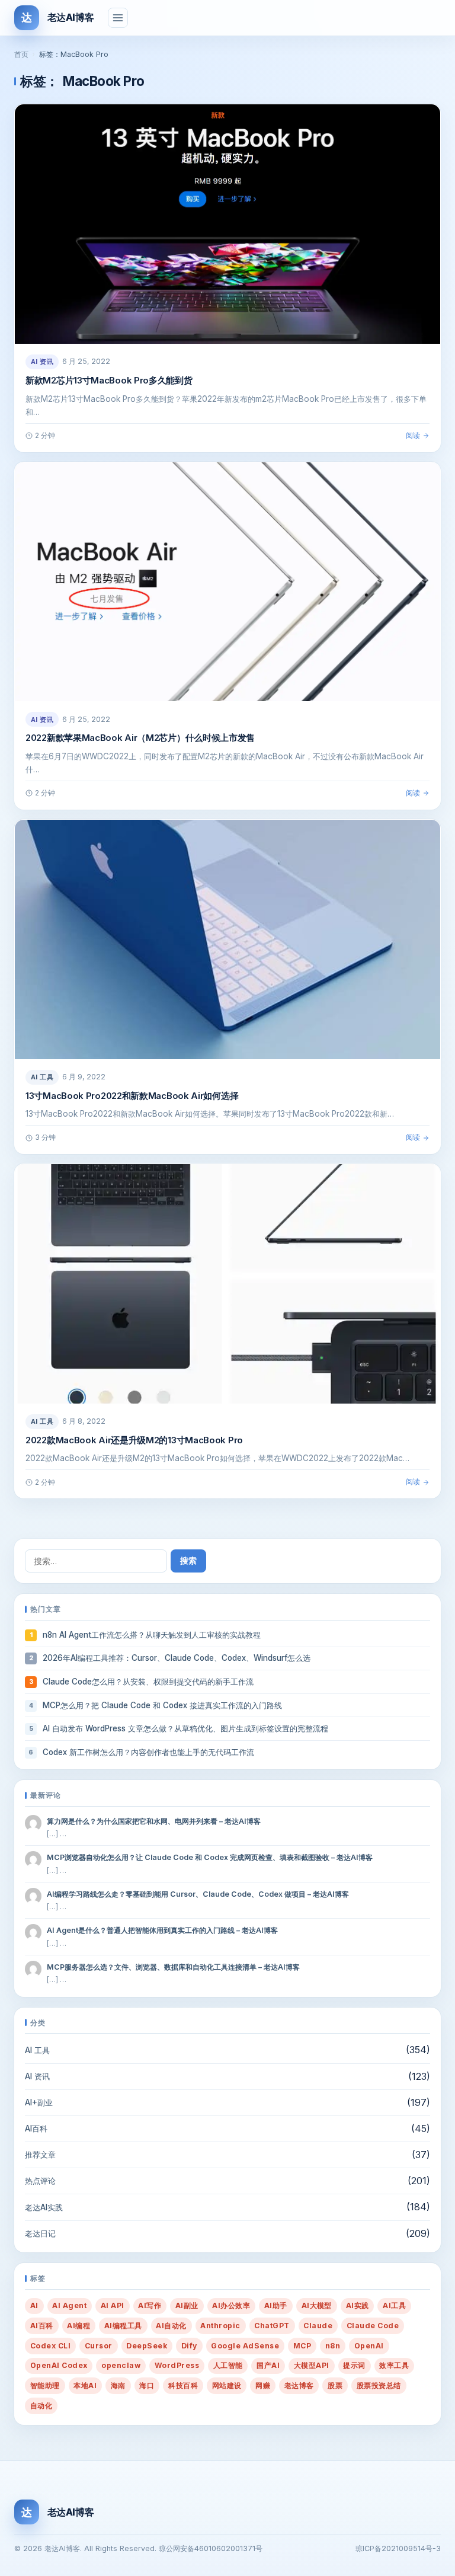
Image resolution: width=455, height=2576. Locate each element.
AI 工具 (42, 1077)
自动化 (41, 2406)
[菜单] (118, 18)
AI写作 (150, 2305)
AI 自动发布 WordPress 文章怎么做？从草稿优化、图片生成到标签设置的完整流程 (185, 1728)
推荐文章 (40, 2155)
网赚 (263, 2385)
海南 (118, 2385)
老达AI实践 (44, 2207)
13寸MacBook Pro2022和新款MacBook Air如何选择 (132, 1096)
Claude (318, 2326)
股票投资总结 (379, 2385)
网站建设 (227, 2385)
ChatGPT (272, 2326)
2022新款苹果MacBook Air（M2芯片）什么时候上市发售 (140, 738)
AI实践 (358, 2305)
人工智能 (228, 2365)
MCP (302, 2346)
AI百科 (36, 2128)
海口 (147, 2385)
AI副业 (187, 2305)
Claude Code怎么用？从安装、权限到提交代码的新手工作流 (148, 1682)
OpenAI (369, 2346)
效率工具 (394, 2365)
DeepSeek (147, 2346)
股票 (335, 2385)
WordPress (177, 2365)
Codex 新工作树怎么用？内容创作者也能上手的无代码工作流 (148, 1752)
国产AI (268, 2365)
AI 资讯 (42, 362)
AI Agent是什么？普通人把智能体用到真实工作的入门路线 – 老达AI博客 (162, 1930)
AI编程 (78, 2326)
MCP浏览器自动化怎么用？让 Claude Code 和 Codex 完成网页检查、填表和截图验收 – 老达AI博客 (210, 1857)
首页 (21, 54)
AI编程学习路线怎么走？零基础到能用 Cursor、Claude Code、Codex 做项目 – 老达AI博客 (198, 1894)
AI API (113, 2305)
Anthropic (220, 2326)
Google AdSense (245, 2346)
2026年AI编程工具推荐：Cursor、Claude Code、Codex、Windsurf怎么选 (177, 1658)
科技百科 (183, 2385)
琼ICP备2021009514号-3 (398, 2548)
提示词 (354, 2365)
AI (34, 2305)
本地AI (85, 2385)
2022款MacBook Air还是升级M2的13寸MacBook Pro (134, 1440)
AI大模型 (317, 2305)
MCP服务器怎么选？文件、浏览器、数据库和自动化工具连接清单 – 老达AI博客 (173, 1967)
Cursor (99, 2346)
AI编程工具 (123, 2326)
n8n (333, 2346)
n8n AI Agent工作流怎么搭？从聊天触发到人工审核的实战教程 (152, 1635)
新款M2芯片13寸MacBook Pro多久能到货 (109, 380)
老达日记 (40, 2233)
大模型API (312, 2365)
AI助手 (276, 2305)
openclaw (121, 2365)
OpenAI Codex (59, 2365)
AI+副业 (39, 2102)
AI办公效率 (231, 2305)
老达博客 (299, 2385)
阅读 (413, 435)
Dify (189, 2346)
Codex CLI (50, 2346)
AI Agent (69, 2305)
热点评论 (40, 2181)
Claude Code (373, 2326)
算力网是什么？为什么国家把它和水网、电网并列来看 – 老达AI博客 (154, 1821)
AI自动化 (171, 2326)
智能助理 (45, 2385)
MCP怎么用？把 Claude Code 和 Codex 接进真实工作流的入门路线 (162, 1705)
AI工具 (394, 2305)
